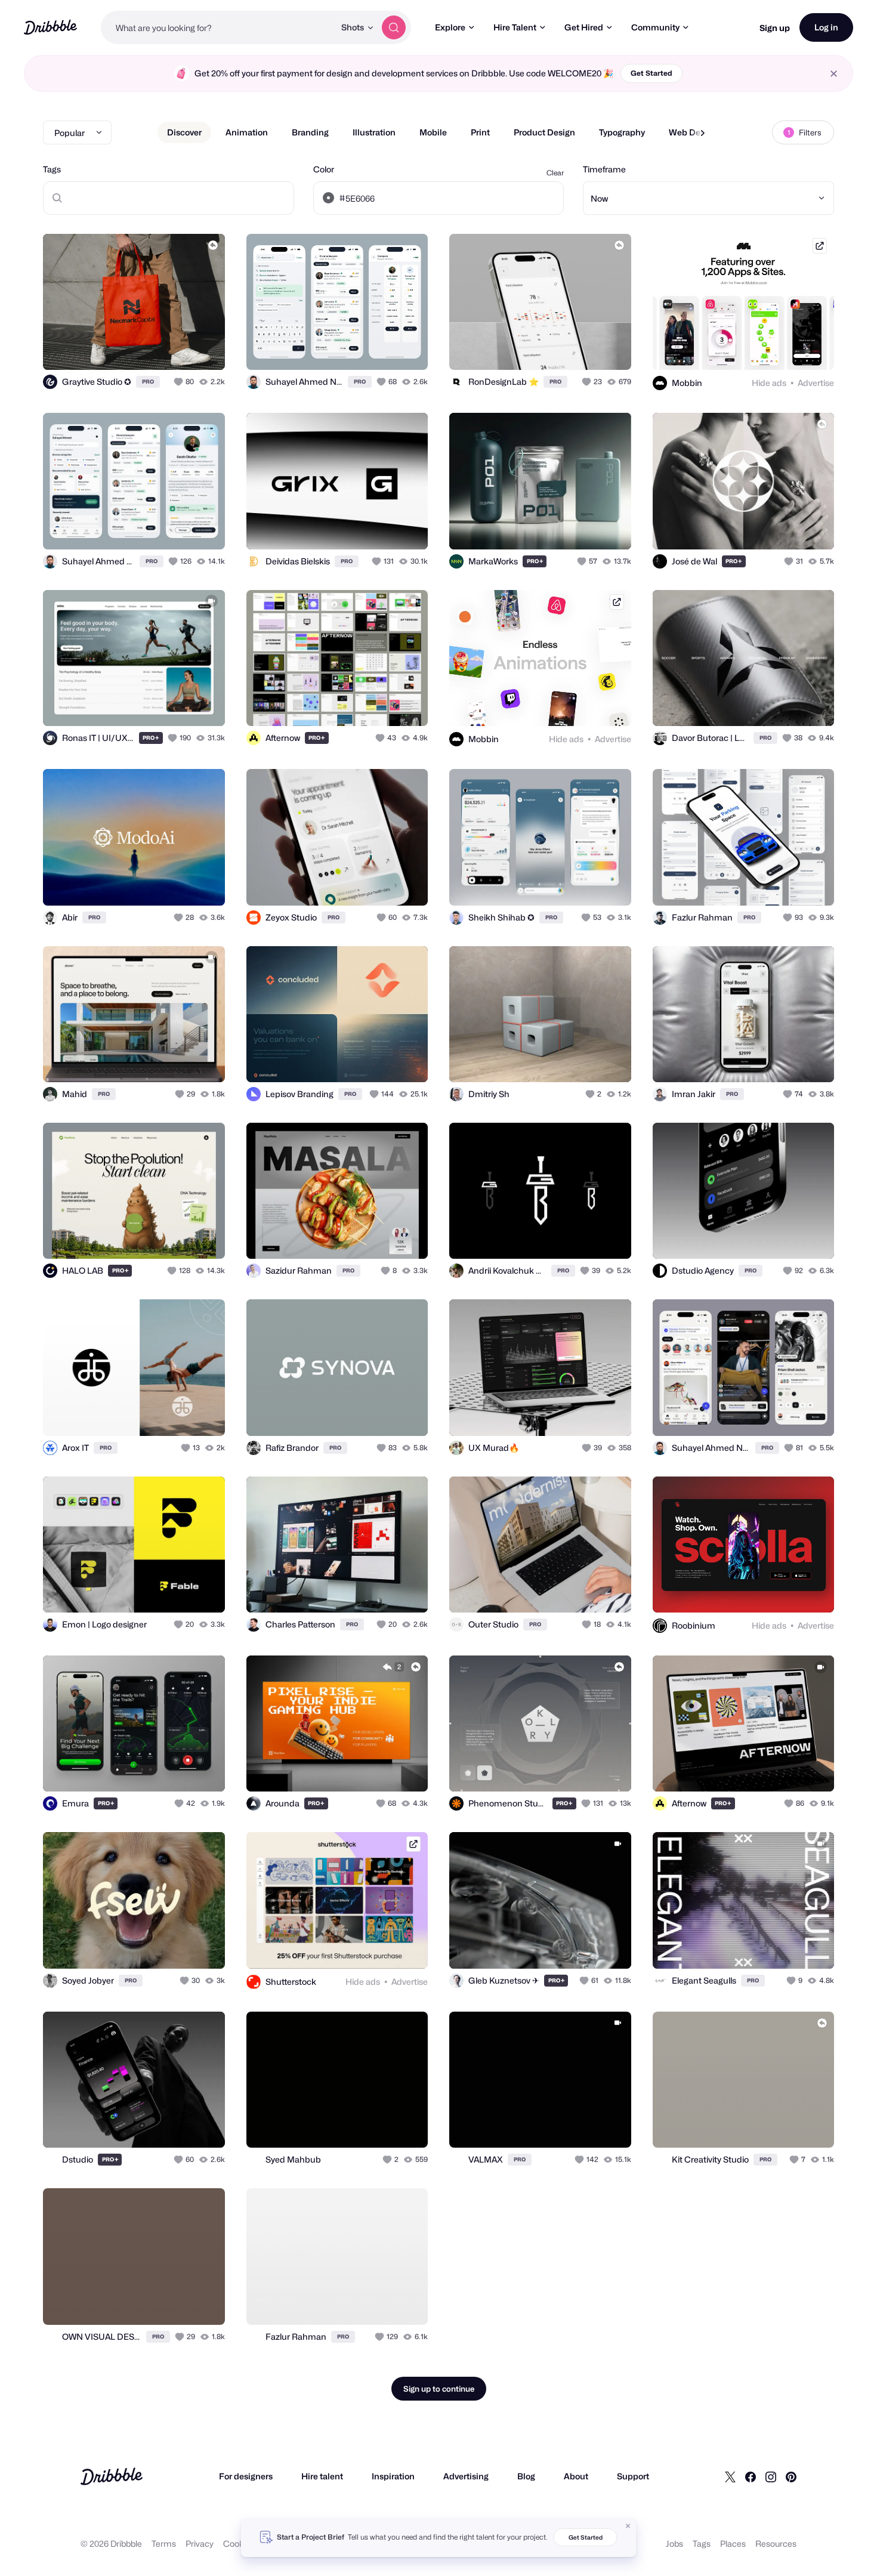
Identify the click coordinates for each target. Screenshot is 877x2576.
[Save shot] (179, 348)
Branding (310, 132)
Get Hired (584, 27)
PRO (148, 382)
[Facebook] (751, 2476)
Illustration (374, 132)
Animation (247, 132)
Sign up (775, 28)
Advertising (466, 2476)
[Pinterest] (791, 2476)
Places (733, 2543)
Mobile (433, 132)
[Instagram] (771, 2476)
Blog (526, 2476)
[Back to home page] (50, 27)
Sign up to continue (439, 2389)
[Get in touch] (155, 348)
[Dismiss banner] (628, 2526)
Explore (450, 27)
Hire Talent (515, 27)
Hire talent (322, 2476)
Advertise (816, 383)
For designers (246, 2476)
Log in (826, 27)
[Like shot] (203, 348)
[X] (730, 2476)
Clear (555, 173)
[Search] (394, 27)
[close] (834, 74)
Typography (622, 132)
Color (324, 169)
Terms (164, 2543)
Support (633, 2476)
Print (480, 132)
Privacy (200, 2543)
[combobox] (218, 27)
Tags (52, 169)
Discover (184, 132)
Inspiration (393, 2476)
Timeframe (604, 169)
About (576, 2476)
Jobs (674, 2543)
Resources (776, 2543)
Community (655, 27)
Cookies (239, 2543)
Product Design (544, 132)
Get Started (651, 73)
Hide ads (769, 383)
